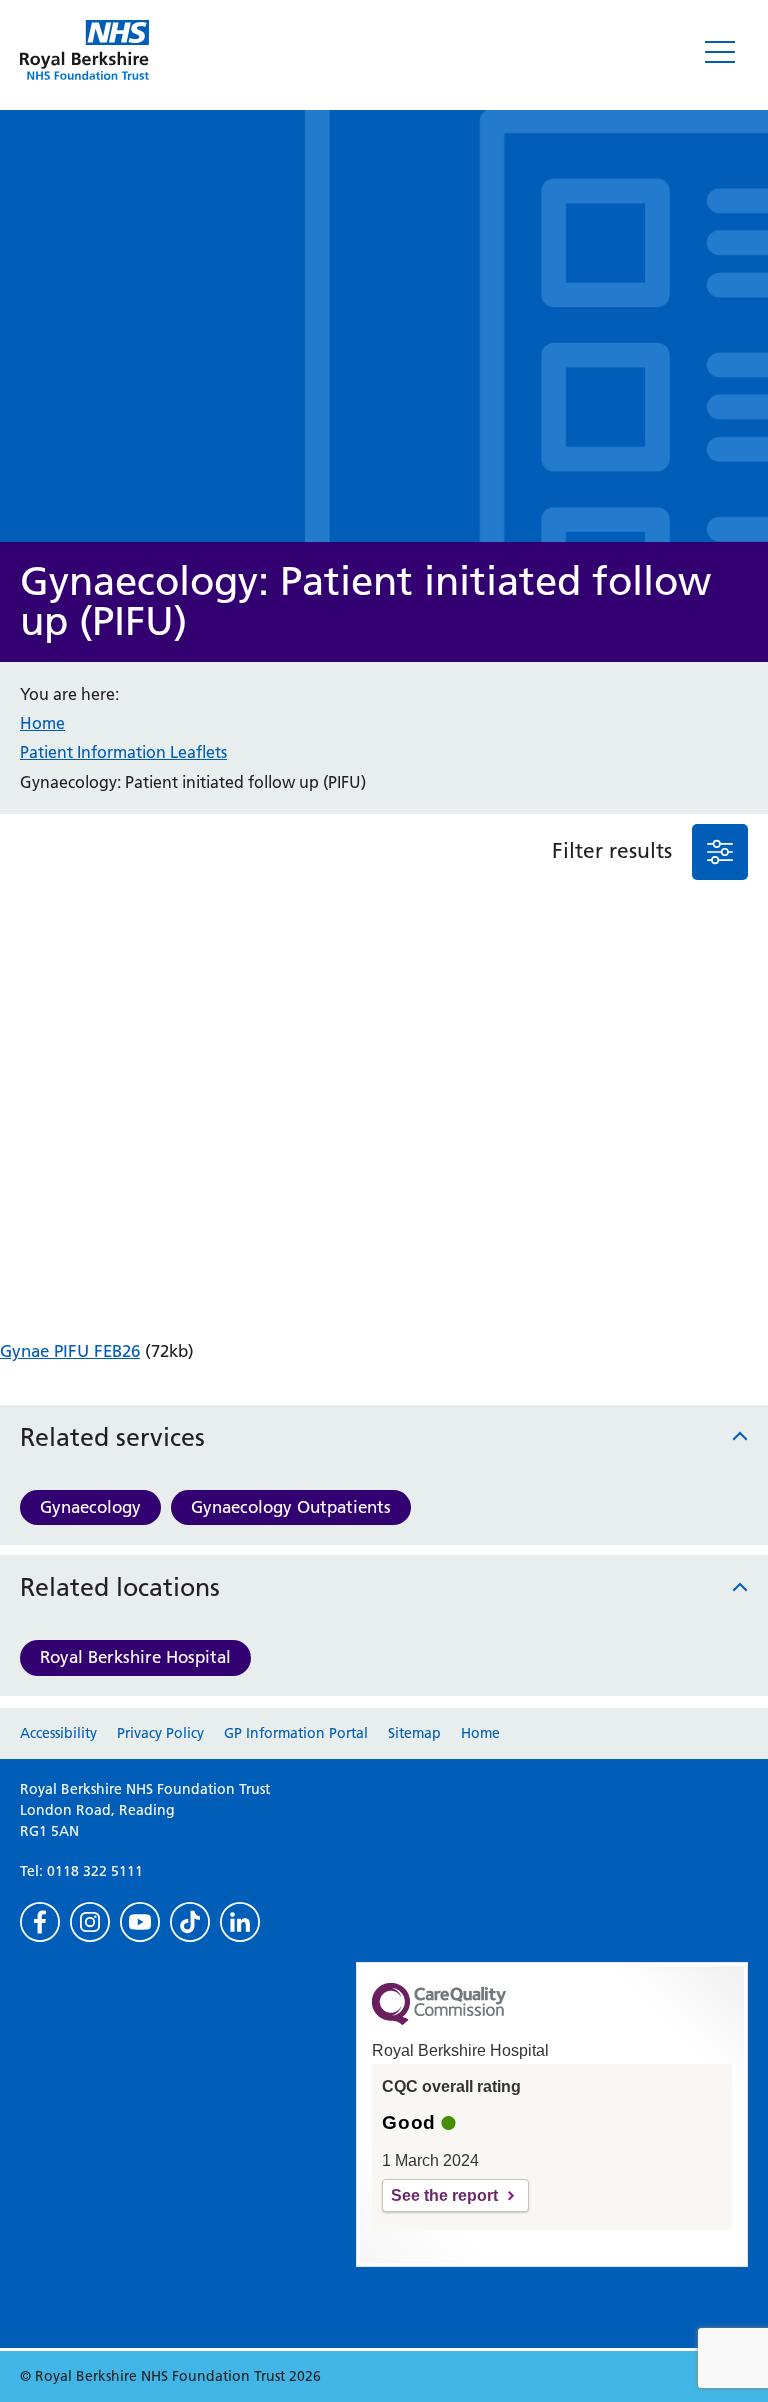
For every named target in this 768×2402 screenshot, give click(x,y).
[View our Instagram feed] (90, 1922)
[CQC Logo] (439, 2020)
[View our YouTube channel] (140, 1922)
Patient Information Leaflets (123, 752)
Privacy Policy (160, 1733)
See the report (444, 2195)
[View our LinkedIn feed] (240, 1922)
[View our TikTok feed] (190, 1922)
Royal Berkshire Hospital (135, 1657)
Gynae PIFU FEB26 (70, 1351)
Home (42, 723)
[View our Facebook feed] (40, 1922)
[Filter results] (720, 852)
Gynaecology (90, 1507)
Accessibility (58, 1733)
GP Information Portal (296, 1733)
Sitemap (414, 1733)
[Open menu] (720, 52)
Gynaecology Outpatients (291, 1507)
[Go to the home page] (84, 50)
